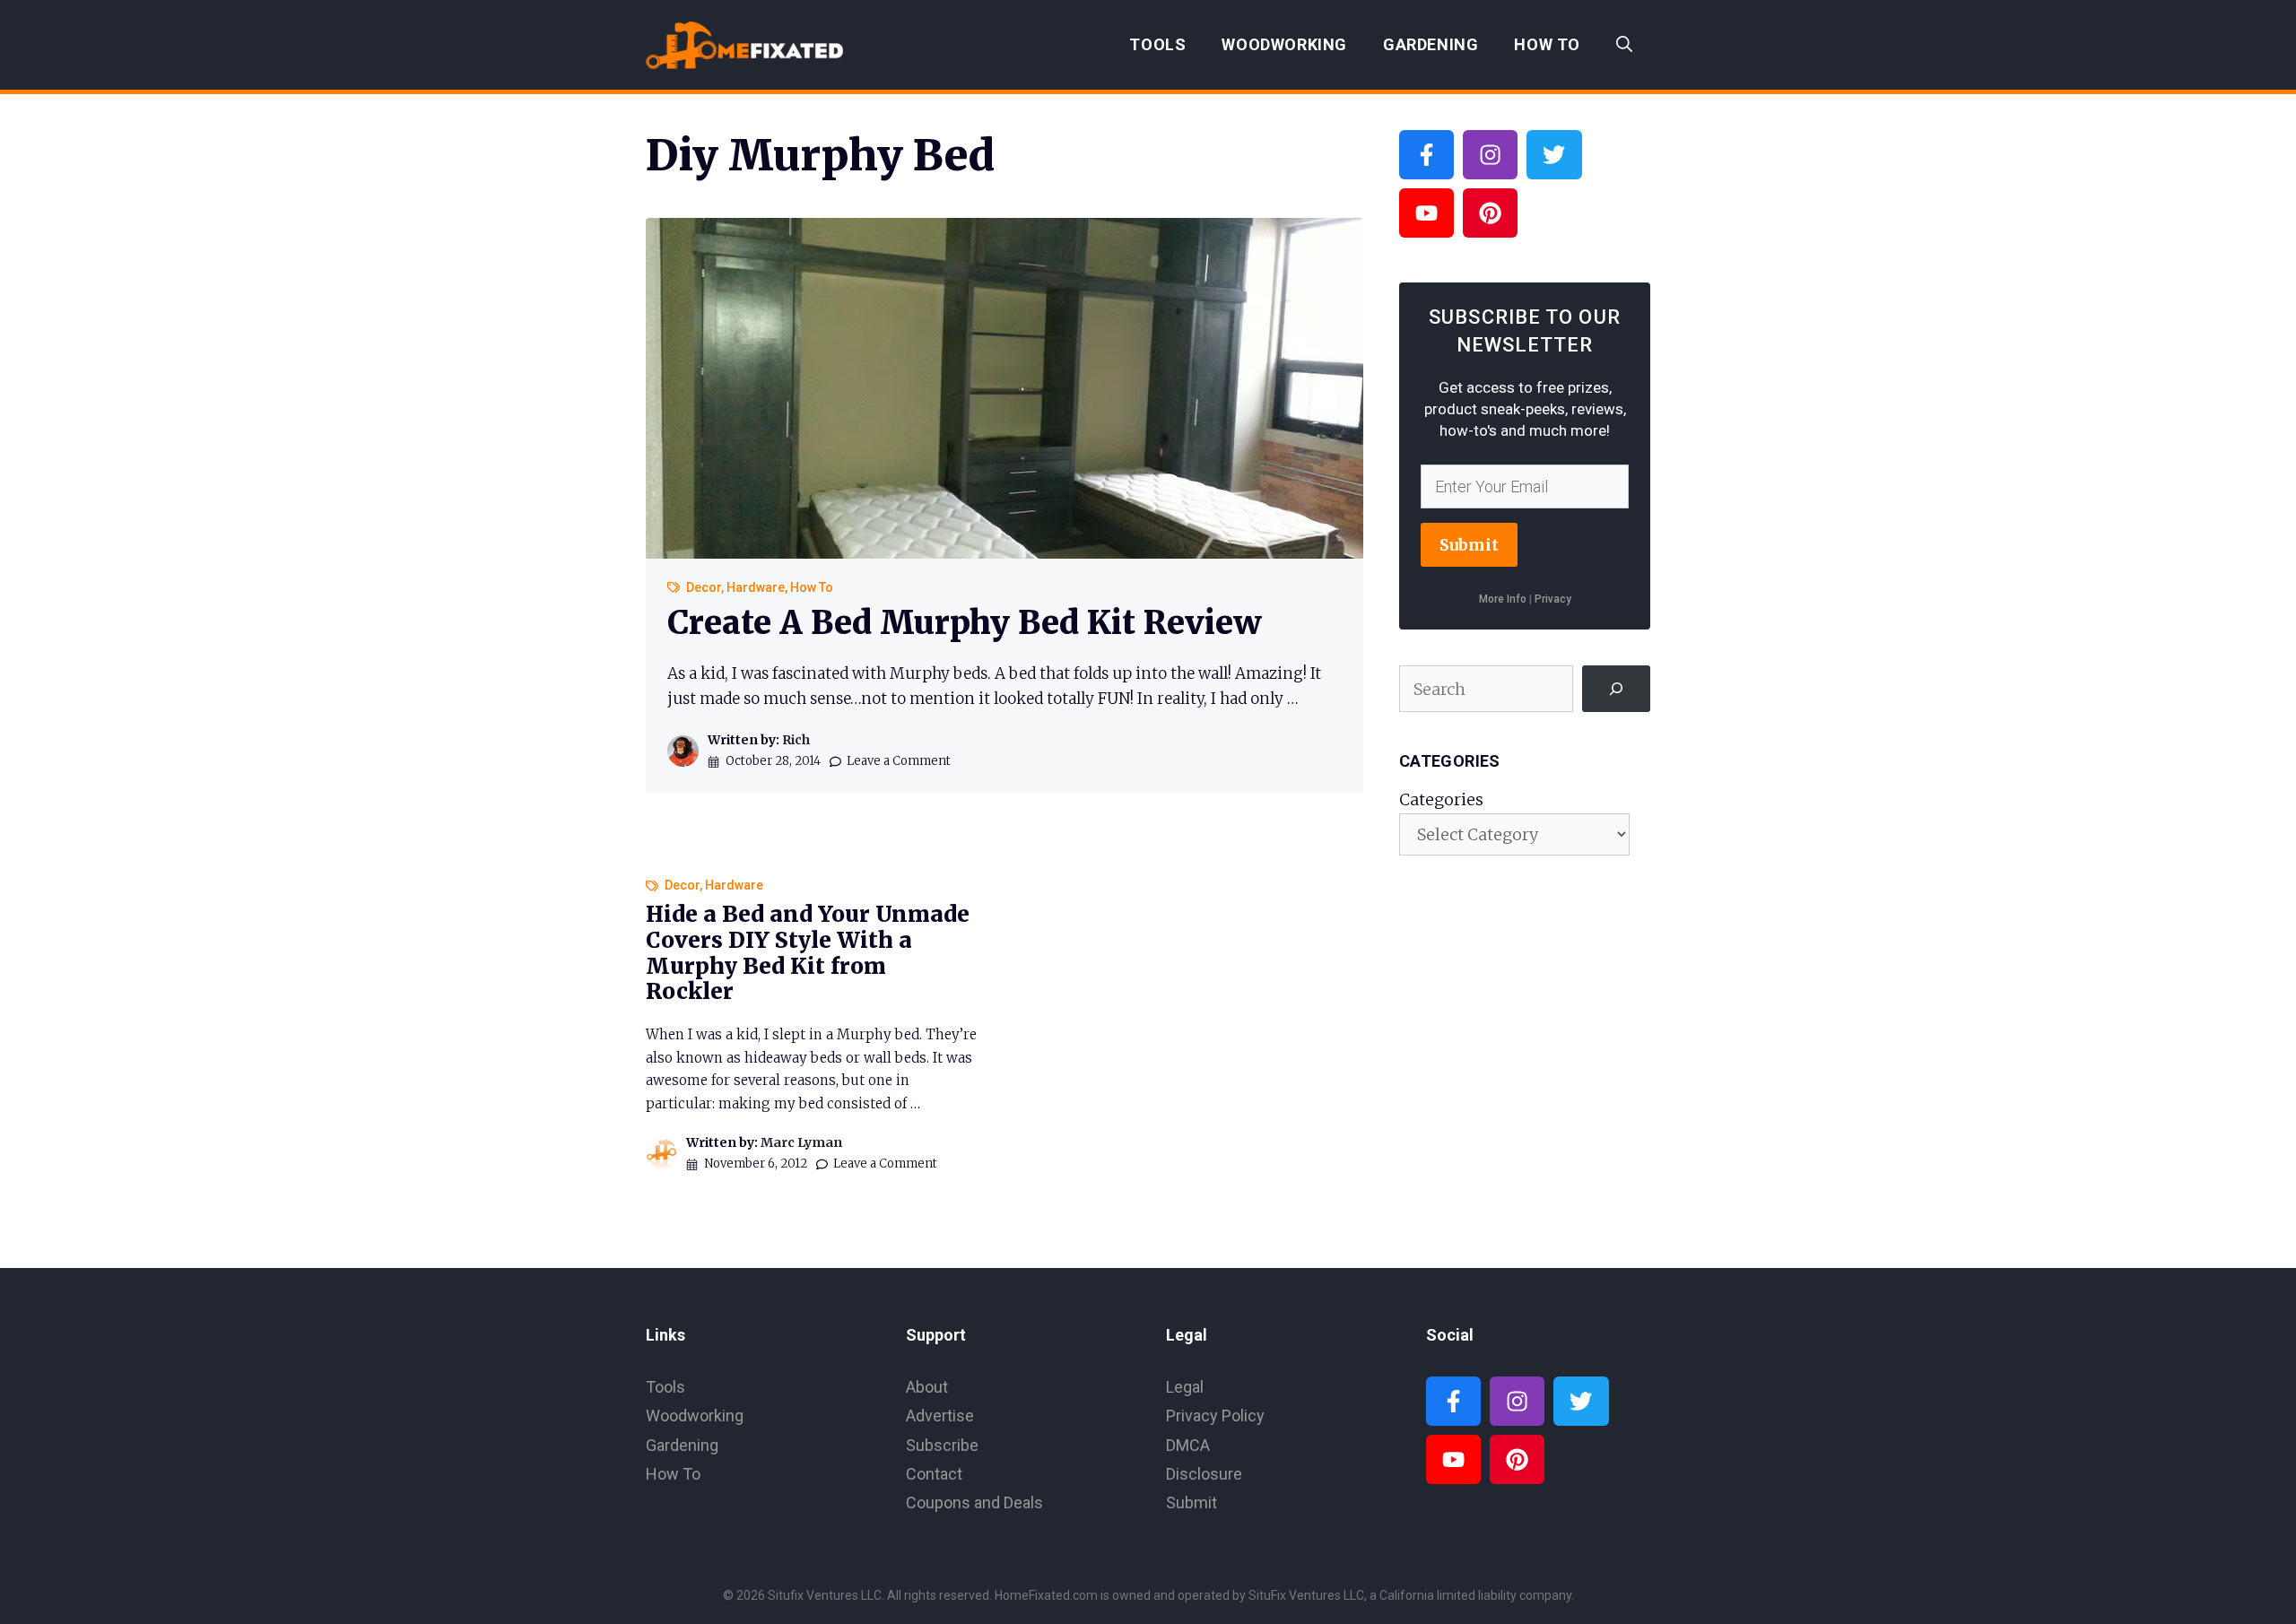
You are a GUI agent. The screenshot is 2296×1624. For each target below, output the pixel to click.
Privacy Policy (1215, 1416)
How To (1547, 44)
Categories (1441, 799)
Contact (934, 1474)
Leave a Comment (899, 761)
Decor (704, 587)
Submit (1469, 545)
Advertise (940, 1416)
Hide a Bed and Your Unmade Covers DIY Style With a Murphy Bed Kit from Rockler (808, 953)
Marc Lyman (801, 1142)
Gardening (1431, 44)
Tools (1157, 44)
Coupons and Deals (974, 1502)
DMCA (1188, 1445)
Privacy (1553, 599)
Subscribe (942, 1445)
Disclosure (1204, 1474)
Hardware (756, 587)
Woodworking (1284, 44)
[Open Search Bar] (1624, 45)
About (927, 1387)
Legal (1185, 1387)
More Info (1503, 599)
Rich (796, 740)
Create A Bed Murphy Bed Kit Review (965, 623)
